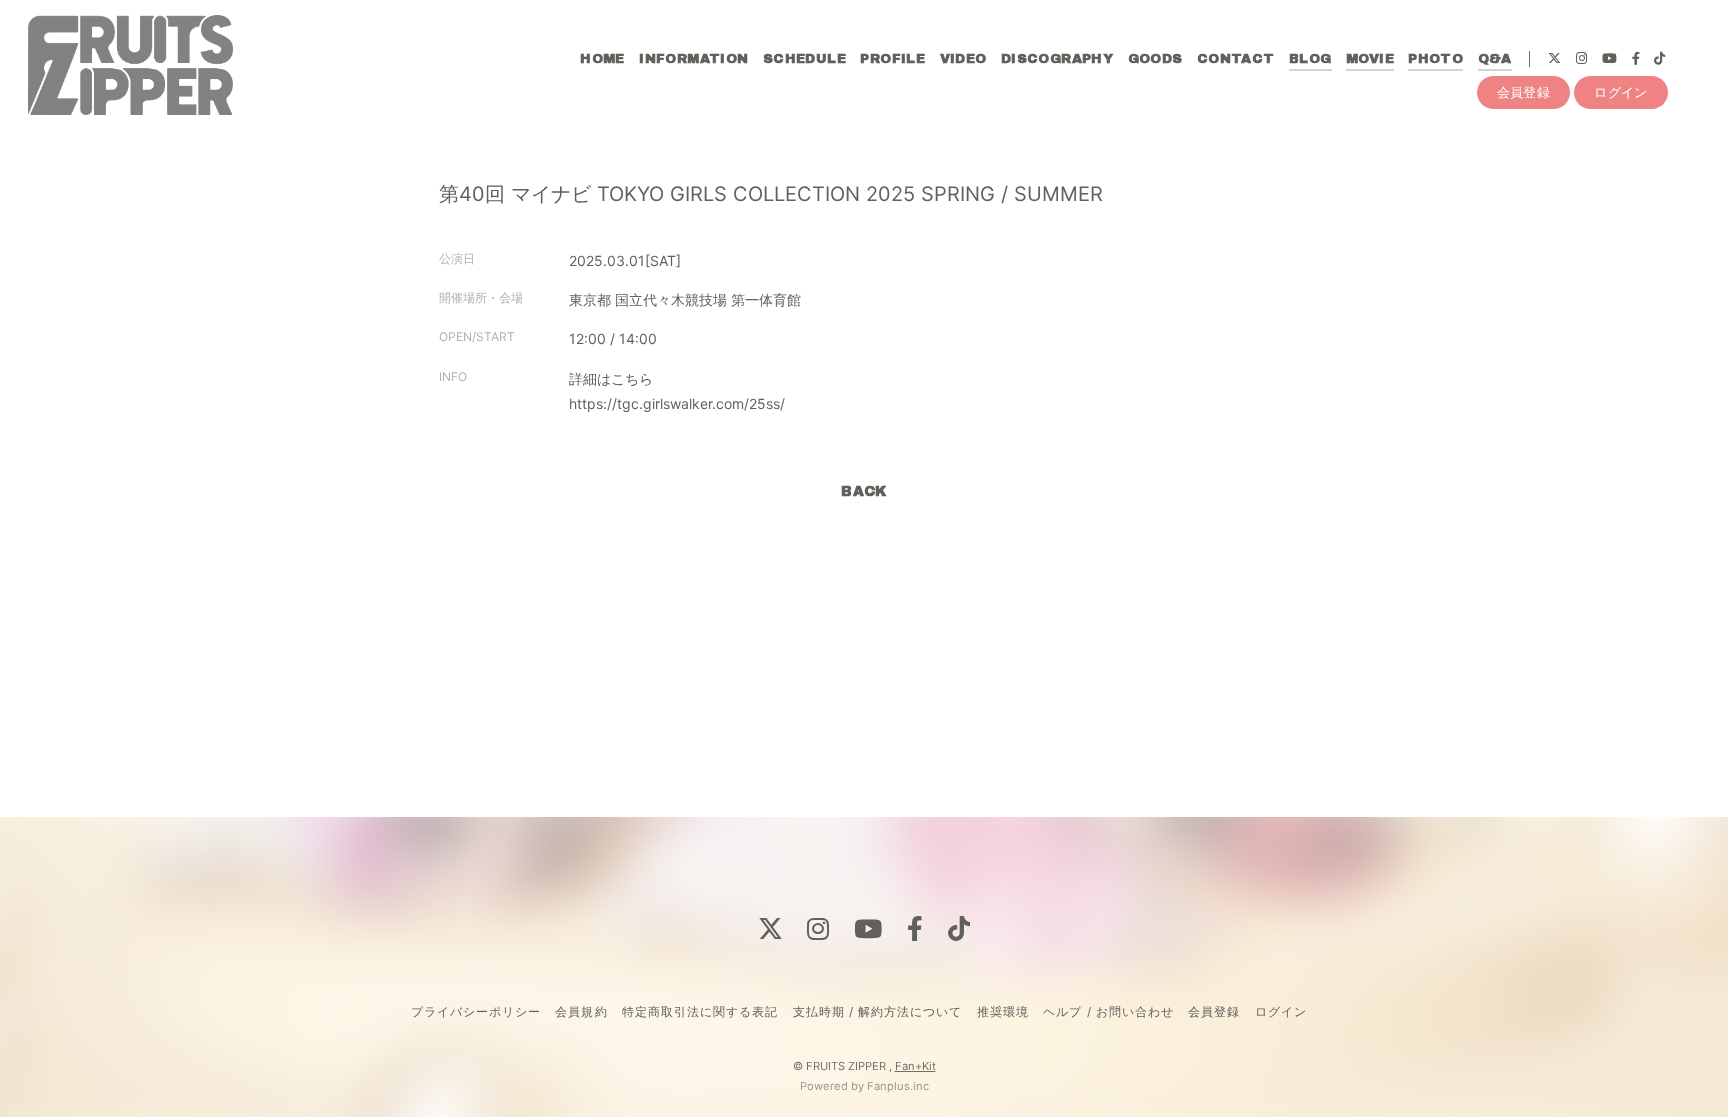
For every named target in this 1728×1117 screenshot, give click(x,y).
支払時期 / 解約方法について (878, 1011)
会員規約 (581, 1011)
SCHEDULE (804, 59)
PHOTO (1435, 59)
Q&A (1495, 59)
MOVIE (1370, 59)
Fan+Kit (915, 1066)
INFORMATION (693, 59)
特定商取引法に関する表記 (700, 1011)
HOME (602, 59)
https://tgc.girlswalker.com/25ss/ (677, 403)
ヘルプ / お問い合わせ (1108, 1011)
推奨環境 (1003, 1011)
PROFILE (892, 59)
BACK (864, 491)
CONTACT (1236, 59)
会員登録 (1524, 92)
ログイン (1621, 92)
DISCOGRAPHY (1057, 59)
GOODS (1155, 59)
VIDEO (963, 59)
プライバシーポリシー (476, 1011)
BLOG (1310, 59)
